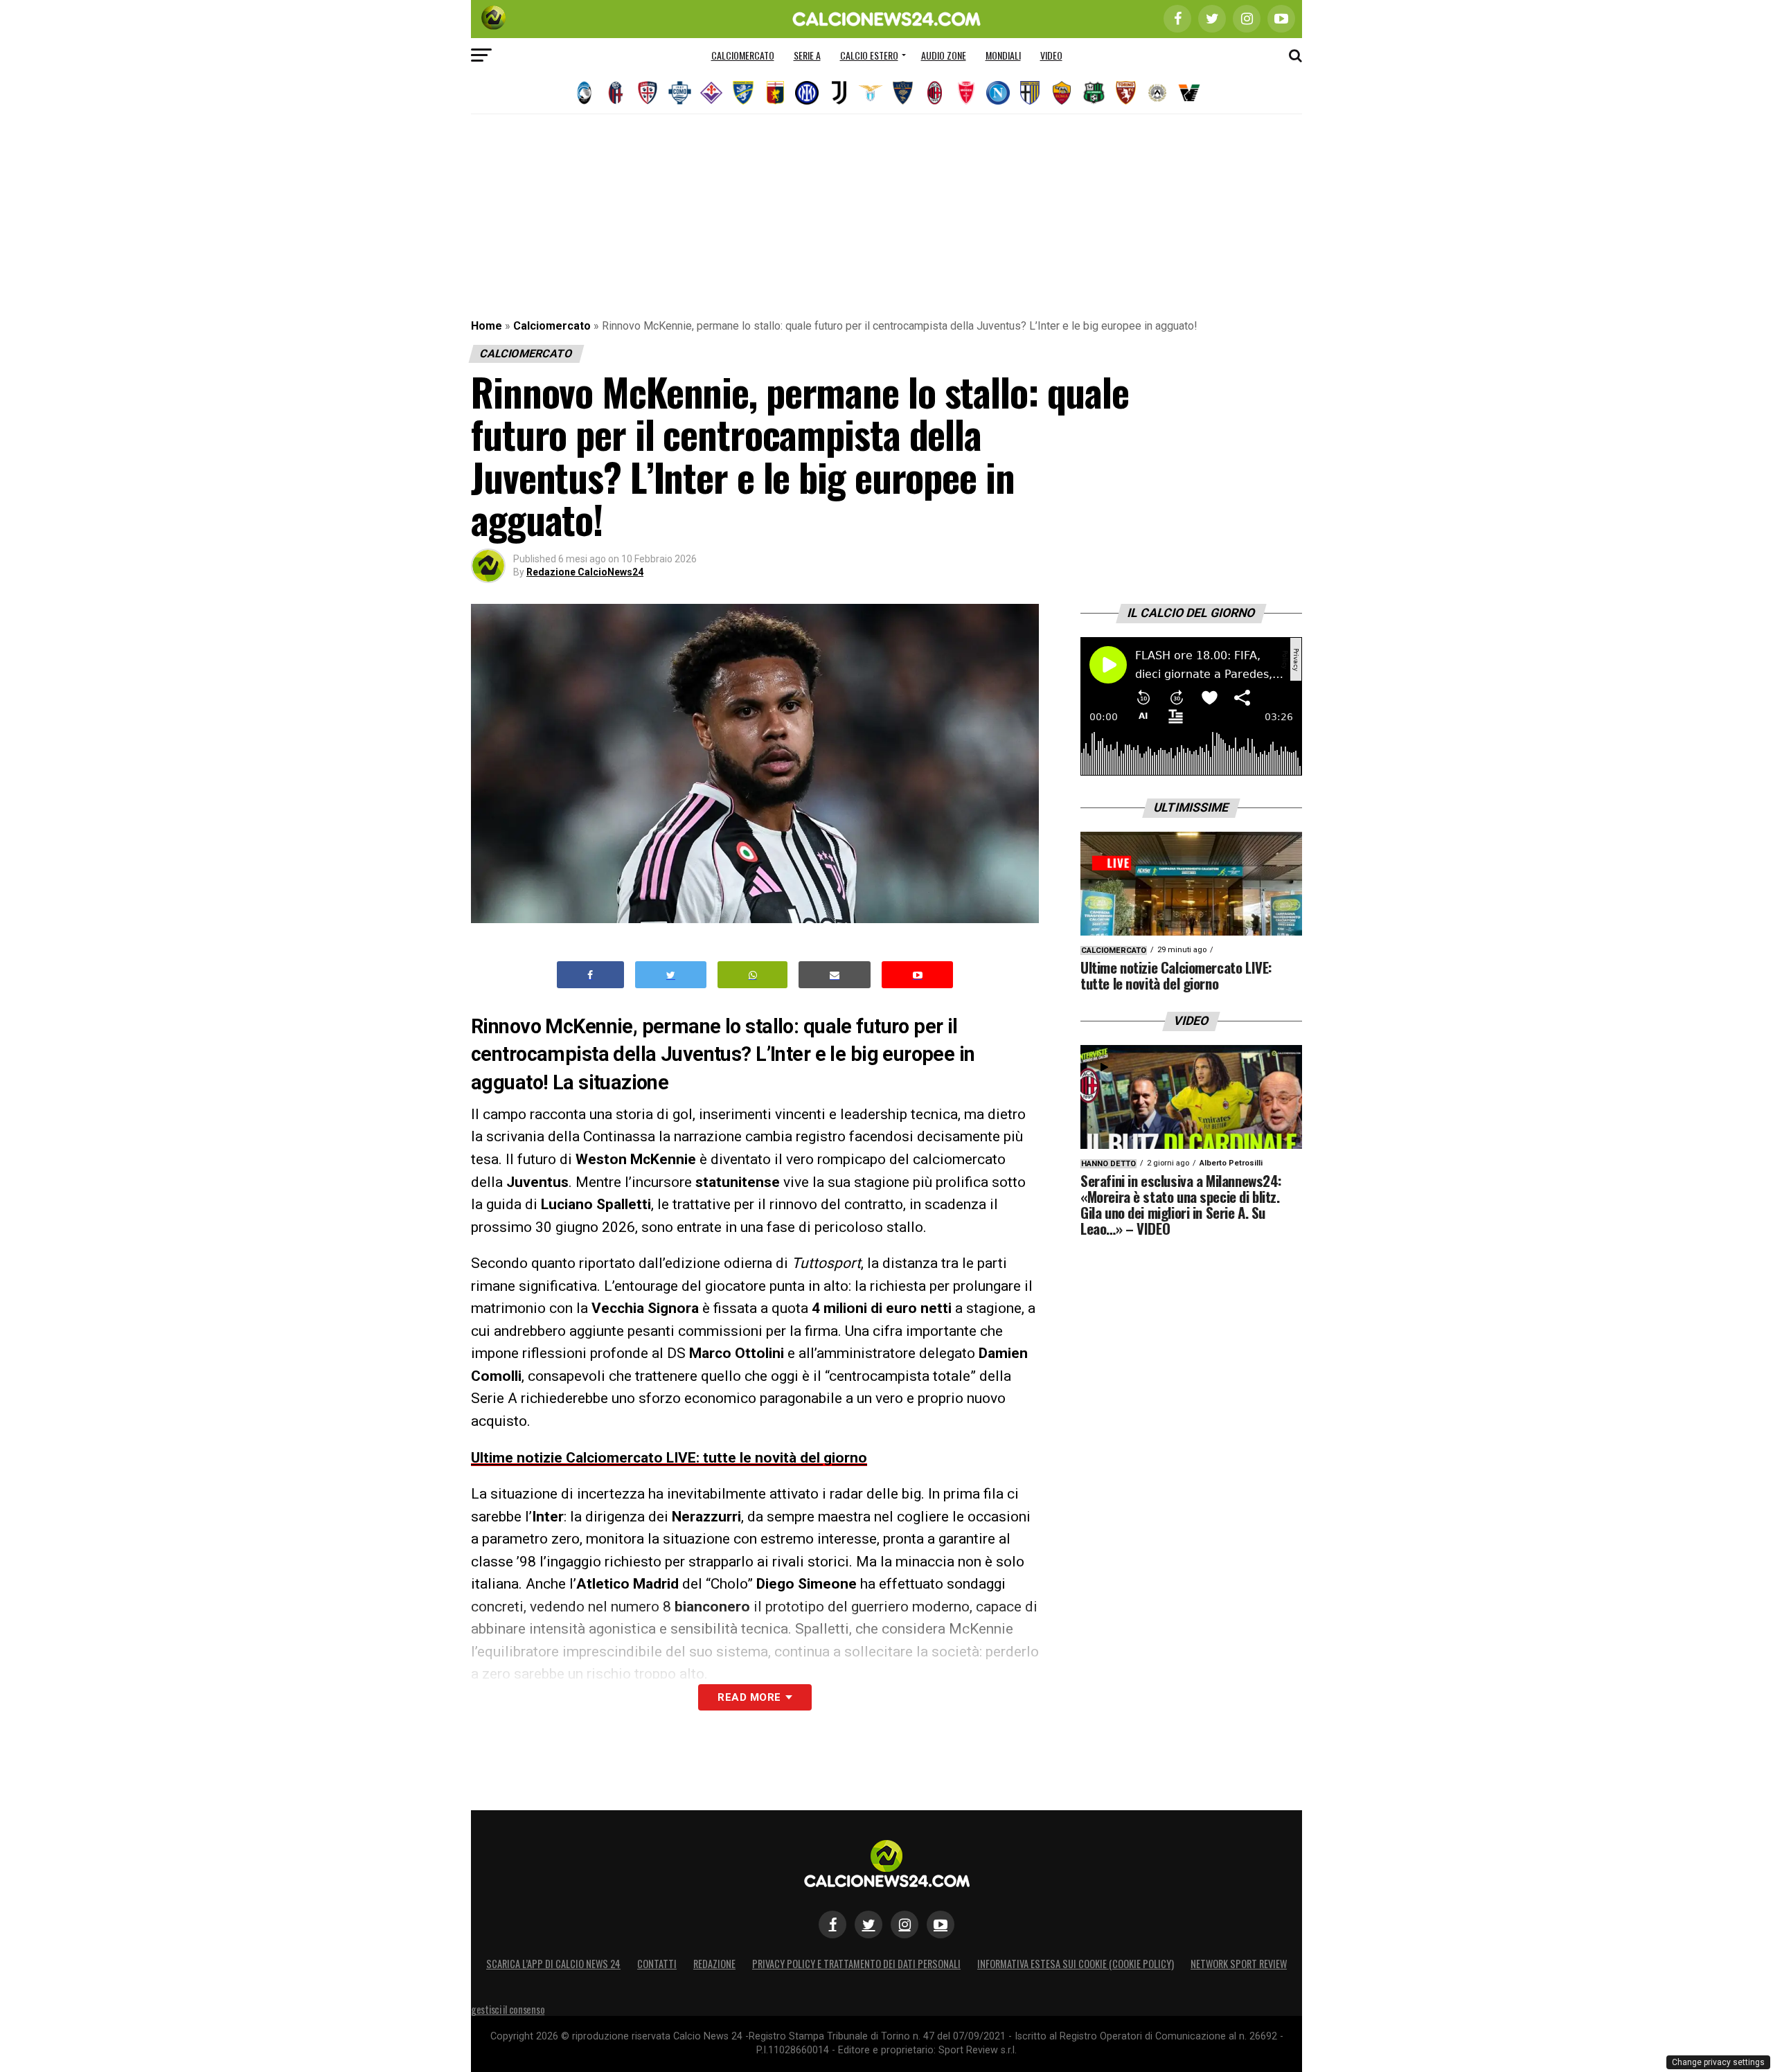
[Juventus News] (839, 93)
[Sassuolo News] (1094, 93)
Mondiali (1003, 55)
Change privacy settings (1718, 2062)
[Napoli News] (998, 93)
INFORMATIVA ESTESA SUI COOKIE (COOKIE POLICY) (1076, 1964)
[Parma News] (1030, 93)
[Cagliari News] (648, 93)
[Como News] (679, 93)
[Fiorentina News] (711, 93)
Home (487, 326)
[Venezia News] (1189, 93)
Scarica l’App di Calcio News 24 (553, 1964)
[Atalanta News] (584, 93)
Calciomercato (743, 55)
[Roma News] (1062, 93)
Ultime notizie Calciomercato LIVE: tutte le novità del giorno (669, 1458)
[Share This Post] (753, 975)
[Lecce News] (902, 93)
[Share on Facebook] (591, 975)
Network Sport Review (1239, 1964)
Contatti (657, 1964)
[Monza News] (966, 93)
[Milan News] (934, 93)
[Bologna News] (616, 93)
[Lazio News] (871, 93)
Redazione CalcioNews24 (585, 572)
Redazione (714, 1964)
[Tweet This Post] (671, 975)
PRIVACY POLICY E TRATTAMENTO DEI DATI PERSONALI (856, 1964)
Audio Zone (944, 55)
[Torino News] (1125, 93)
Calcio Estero (869, 55)
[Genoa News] (775, 93)
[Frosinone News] (743, 93)
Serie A (807, 55)
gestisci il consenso (508, 2009)
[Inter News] (807, 93)
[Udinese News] (1157, 93)
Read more (749, 1697)
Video (1051, 55)
